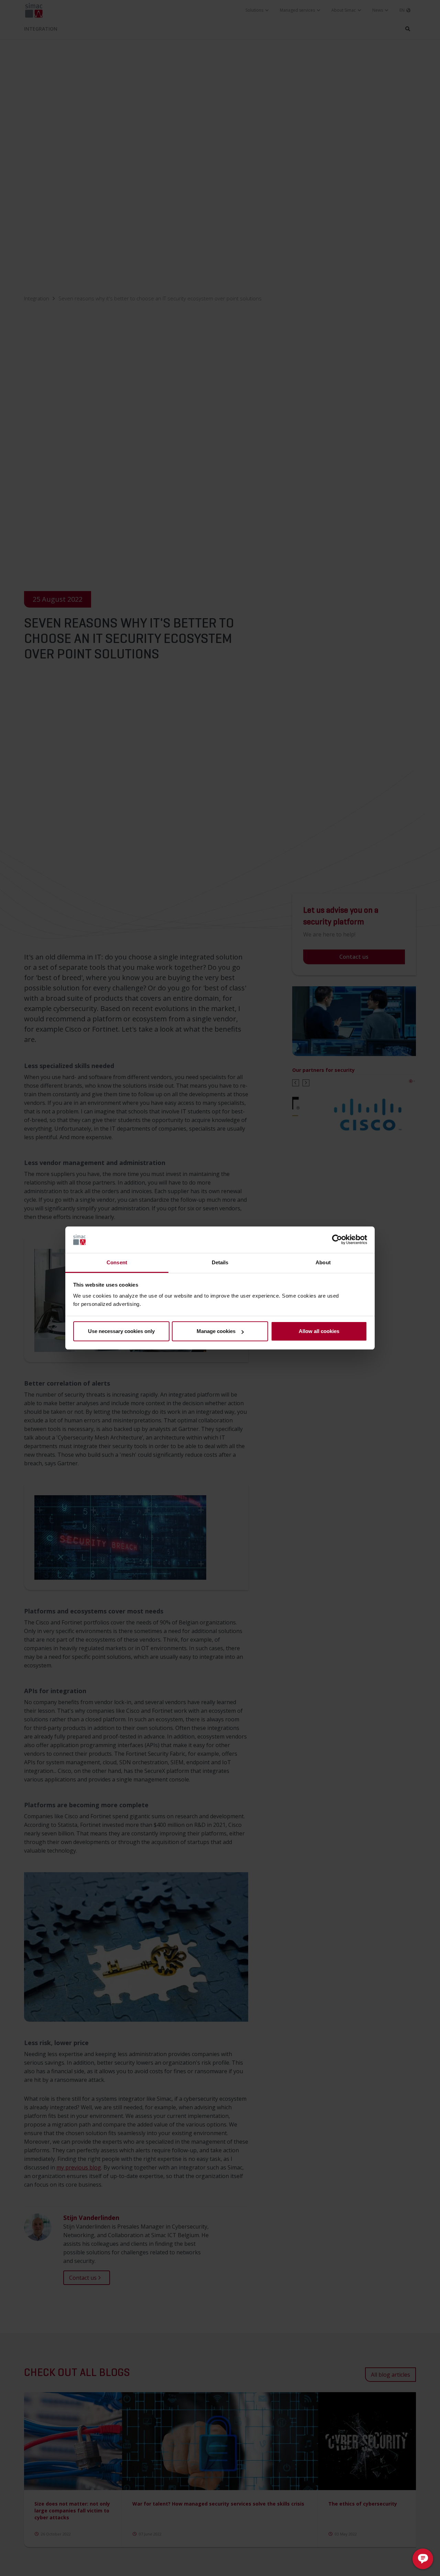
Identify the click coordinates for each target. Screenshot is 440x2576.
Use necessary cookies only (121, 1331)
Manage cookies (216, 1331)
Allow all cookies (319, 1331)
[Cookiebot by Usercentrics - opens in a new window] (337, 1240)
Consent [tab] (117, 1262)
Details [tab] (220, 1262)
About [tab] (323, 1262)
